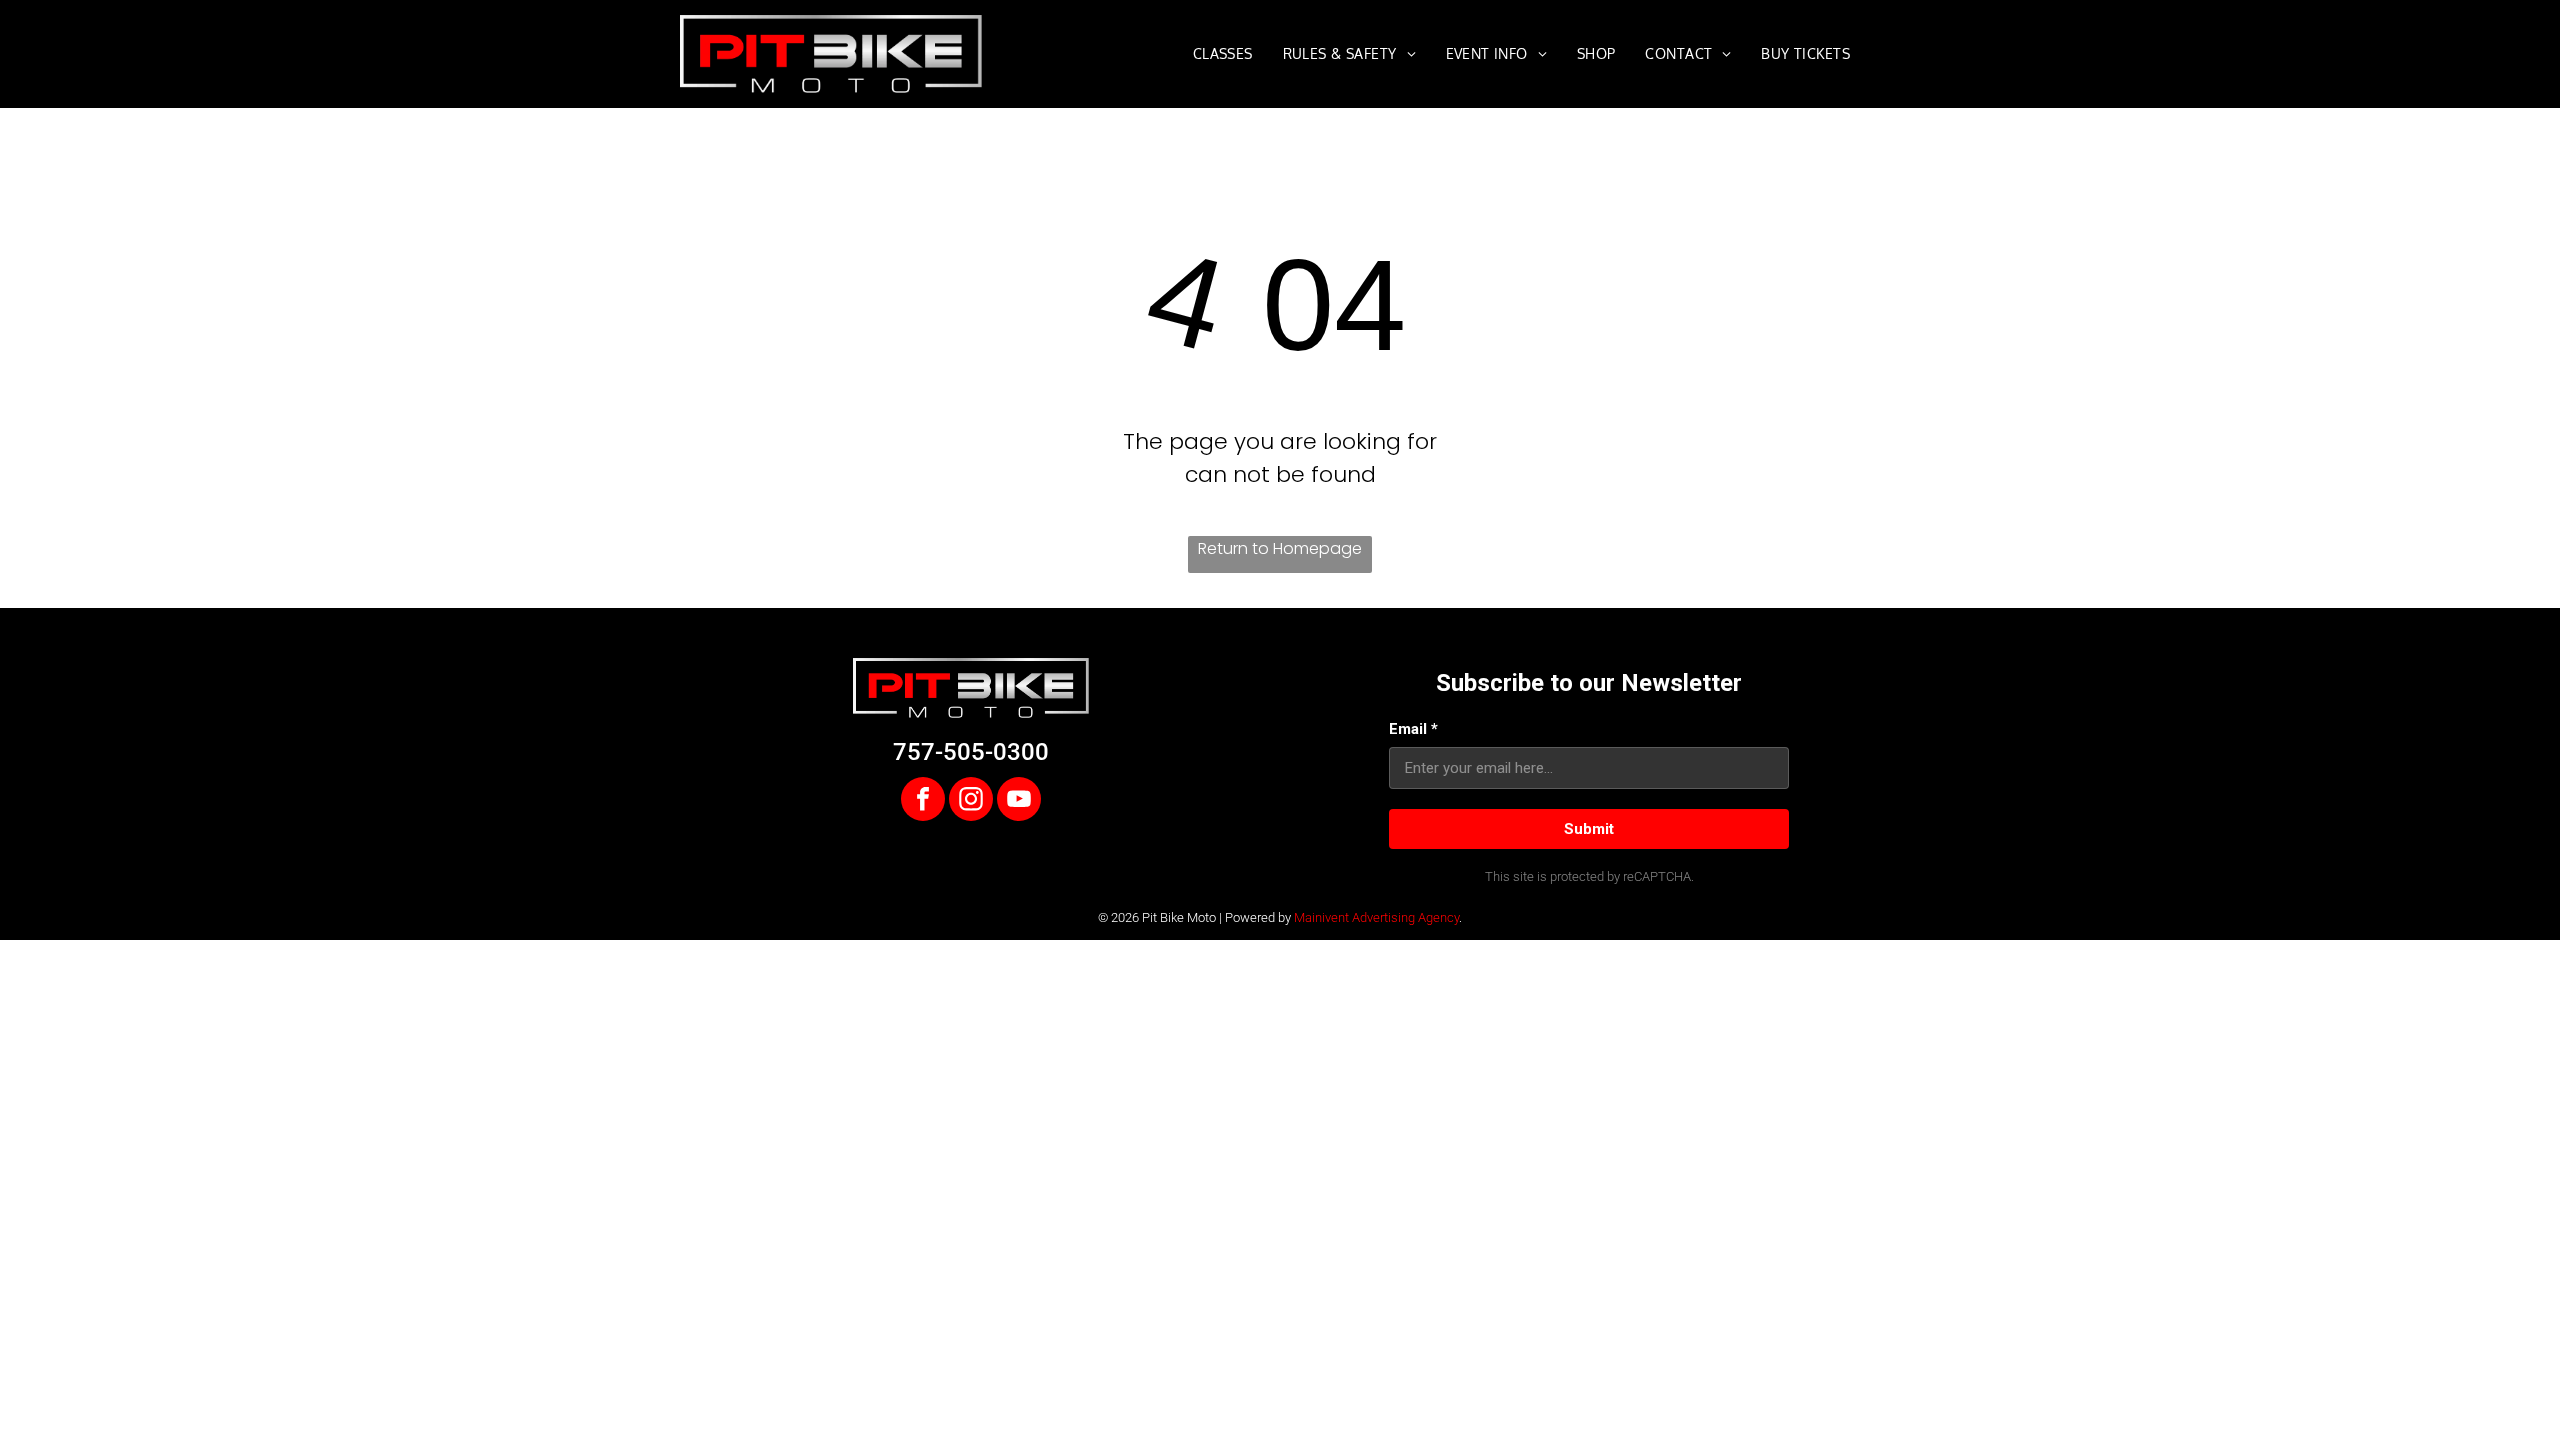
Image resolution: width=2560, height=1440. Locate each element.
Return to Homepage (1280, 548)
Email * (1413, 729)
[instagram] (971, 801)
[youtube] (1019, 801)
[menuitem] (1223, 53)
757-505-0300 (971, 752)
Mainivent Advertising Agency (1376, 917)
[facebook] (923, 801)
